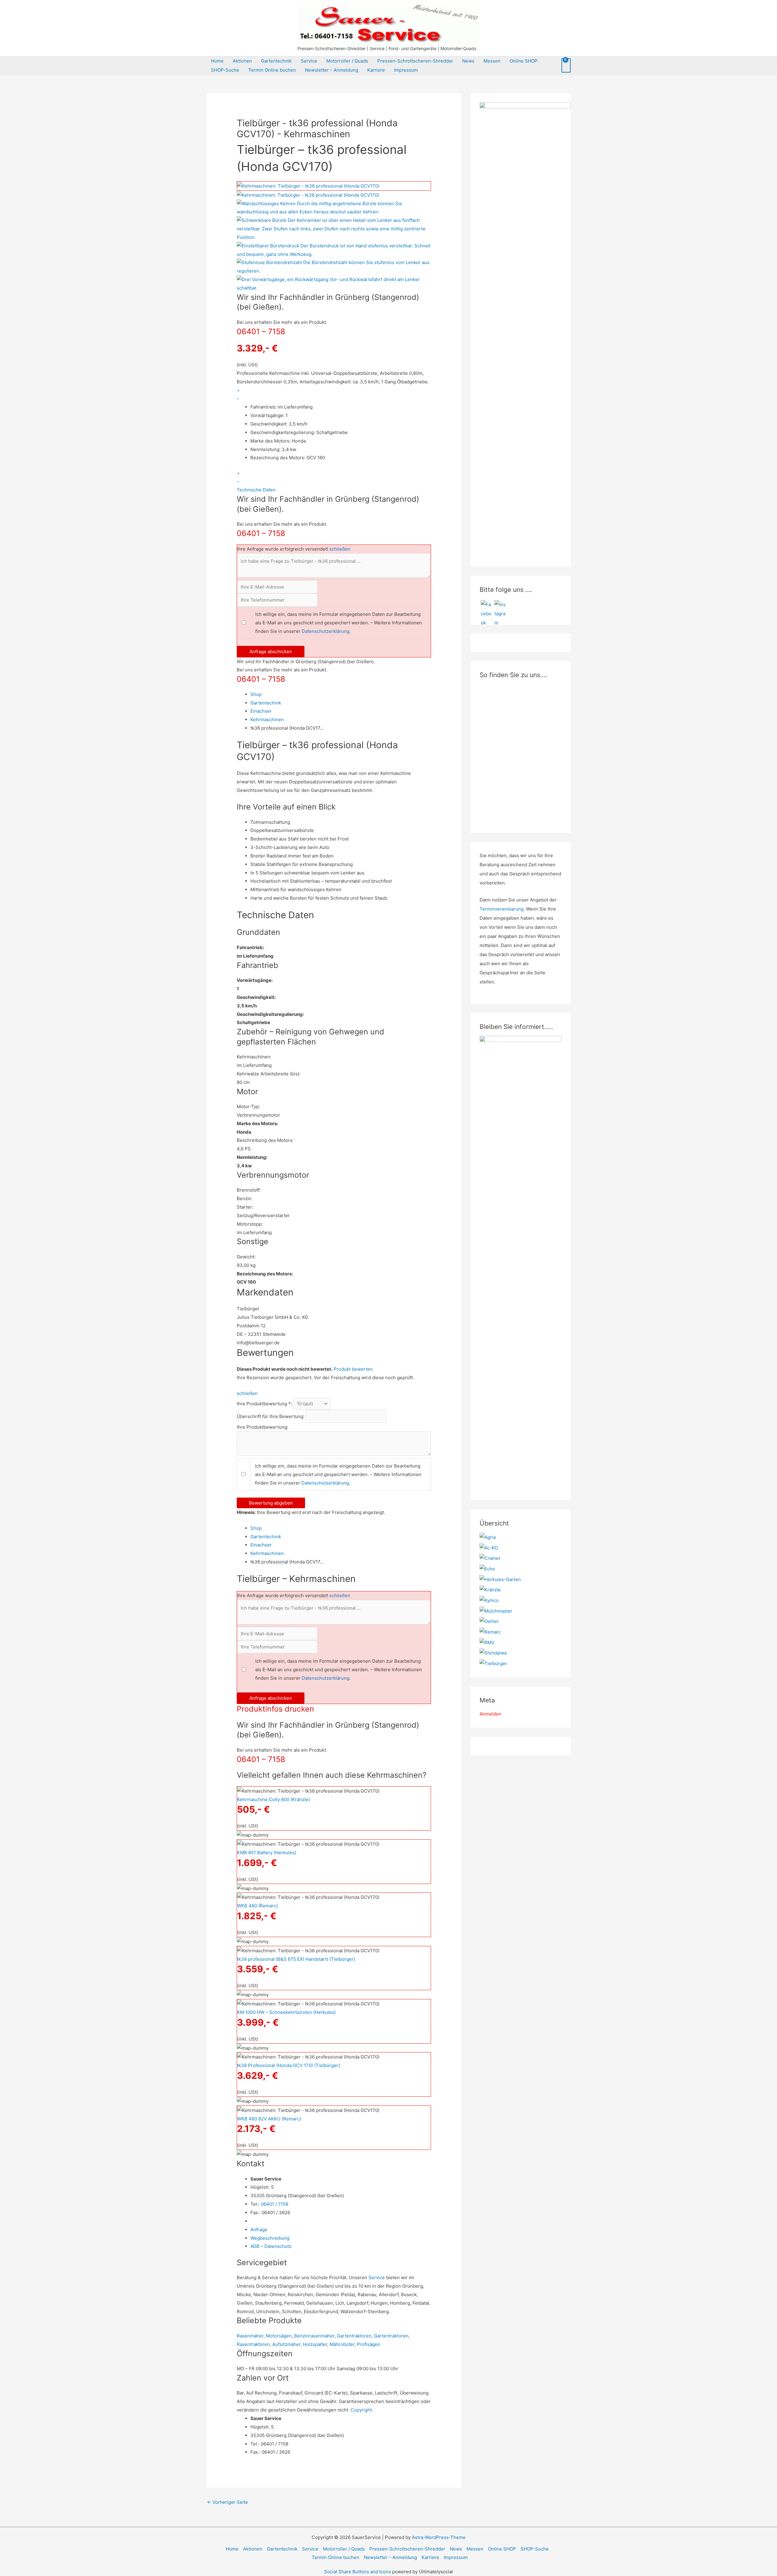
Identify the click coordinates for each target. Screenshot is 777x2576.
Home (217, 61)
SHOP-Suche (225, 70)
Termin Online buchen (272, 70)
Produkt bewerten (353, 1369)
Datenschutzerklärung (326, 631)
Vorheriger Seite (227, 2502)
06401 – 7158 (261, 331)
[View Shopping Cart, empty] (566, 65)
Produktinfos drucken (275, 1709)
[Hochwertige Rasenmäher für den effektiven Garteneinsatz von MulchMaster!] (496, 1611)
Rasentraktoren (253, 2344)
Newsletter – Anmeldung (332, 70)
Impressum (406, 70)
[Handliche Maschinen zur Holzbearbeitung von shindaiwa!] (493, 1653)
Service (309, 61)
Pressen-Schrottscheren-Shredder (415, 61)
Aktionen (242, 61)
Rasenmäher (250, 2336)
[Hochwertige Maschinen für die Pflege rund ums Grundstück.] (493, 1663)
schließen (340, 549)
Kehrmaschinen (267, 720)
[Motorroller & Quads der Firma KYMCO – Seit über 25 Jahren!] (489, 1600)
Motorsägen (279, 2336)
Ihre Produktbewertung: (263, 1427)
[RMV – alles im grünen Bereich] (487, 1642)
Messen (492, 61)
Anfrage (259, 2230)
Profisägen (369, 2344)
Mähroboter (342, 2344)
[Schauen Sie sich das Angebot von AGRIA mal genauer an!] (488, 1537)
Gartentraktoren (354, 2336)
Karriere (376, 70)
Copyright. (362, 2410)
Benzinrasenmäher (314, 2336)
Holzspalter (315, 2344)
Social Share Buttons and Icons (358, 2572)
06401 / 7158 (275, 2204)
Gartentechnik (276, 61)
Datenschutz (278, 2246)
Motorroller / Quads (347, 61)
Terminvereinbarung (502, 909)
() (273, 1799)
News (468, 61)
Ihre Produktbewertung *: (264, 1404)
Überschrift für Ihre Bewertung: (271, 1416)
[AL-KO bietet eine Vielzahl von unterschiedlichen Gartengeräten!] (489, 1548)
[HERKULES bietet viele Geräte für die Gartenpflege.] (500, 1579)
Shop (256, 694)
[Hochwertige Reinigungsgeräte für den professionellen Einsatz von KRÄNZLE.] (490, 1589)
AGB (255, 2246)
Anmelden (490, 1714)
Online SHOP (524, 61)
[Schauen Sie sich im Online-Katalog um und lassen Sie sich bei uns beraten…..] (490, 1632)
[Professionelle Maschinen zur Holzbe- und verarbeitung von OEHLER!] (489, 1621)
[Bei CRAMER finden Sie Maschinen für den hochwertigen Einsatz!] (490, 1558)
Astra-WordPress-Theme (439, 2537)
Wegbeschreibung (270, 2238)
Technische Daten (256, 490)
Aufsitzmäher (286, 2344)
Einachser (261, 711)
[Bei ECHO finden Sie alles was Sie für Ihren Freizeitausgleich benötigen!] (487, 1568)
